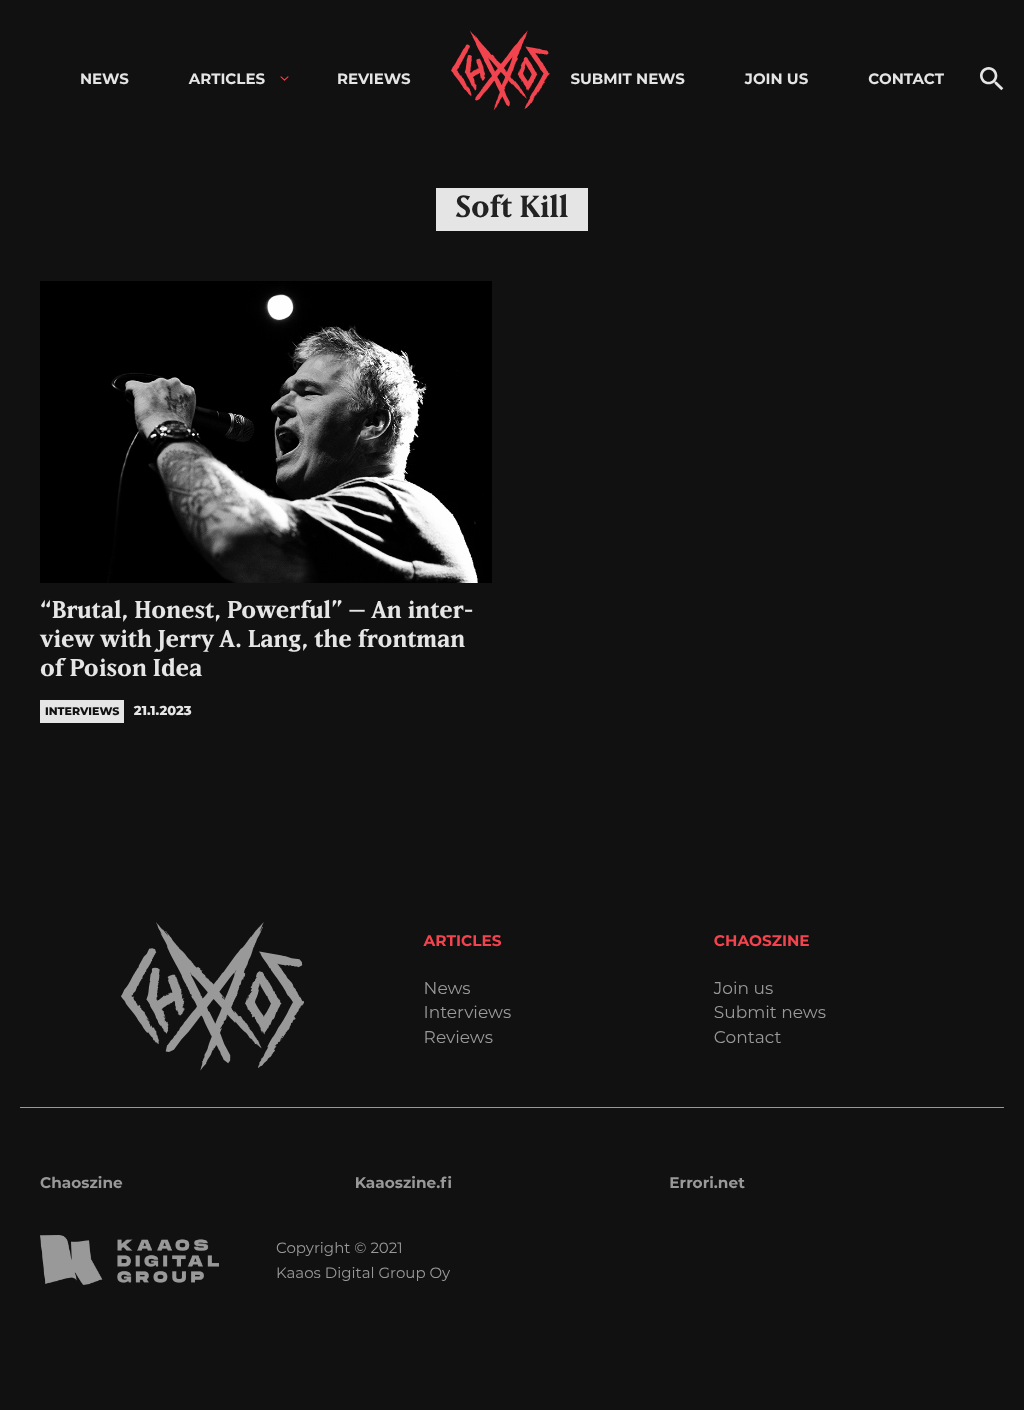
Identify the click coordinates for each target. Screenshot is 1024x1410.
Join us (743, 989)
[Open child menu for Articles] (284, 78)
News (447, 989)
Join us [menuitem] (776, 78)
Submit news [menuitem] (627, 78)
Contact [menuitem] (906, 78)
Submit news (770, 1013)
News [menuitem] (104, 78)
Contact (748, 1038)
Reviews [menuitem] (374, 78)
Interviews (468, 1013)
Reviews (458, 1038)
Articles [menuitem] (227, 78)
